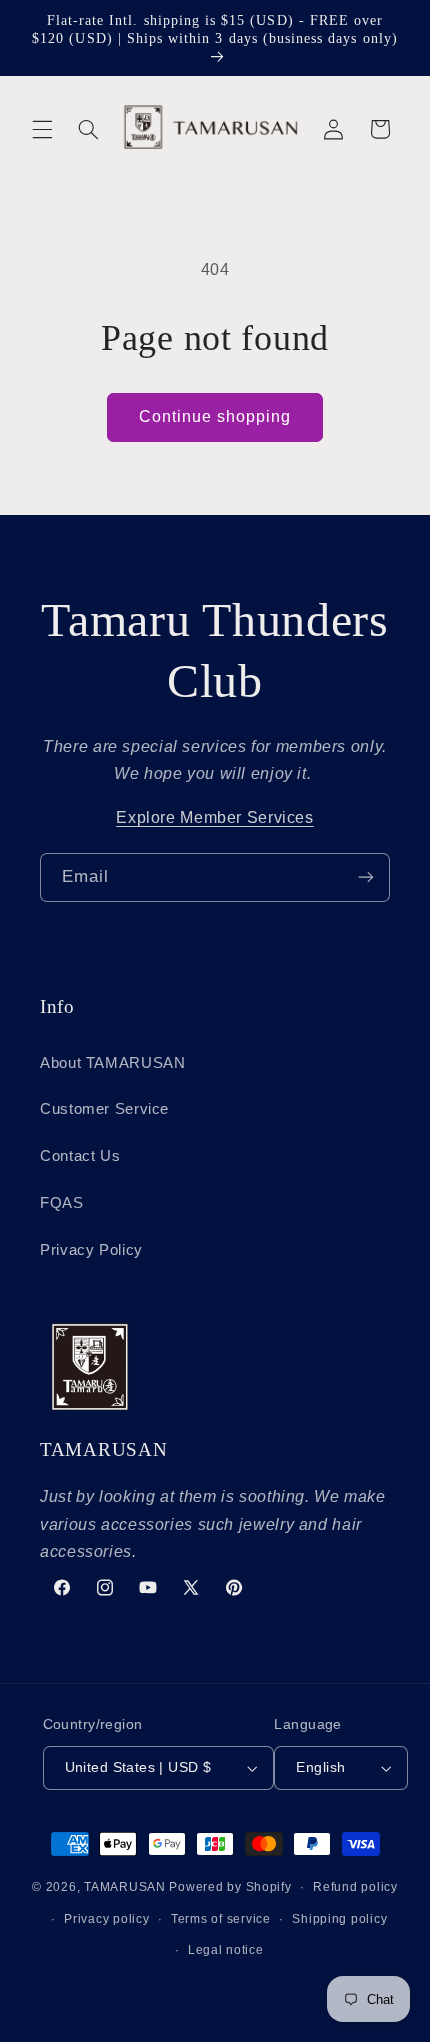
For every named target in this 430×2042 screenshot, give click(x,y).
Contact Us (80, 1156)
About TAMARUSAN (112, 1063)
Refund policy (355, 1887)
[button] (42, 129)
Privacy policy (106, 1919)
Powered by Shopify (230, 1887)
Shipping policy (339, 1919)
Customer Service (104, 1109)
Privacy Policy (91, 1250)
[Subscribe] (366, 877)
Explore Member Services (215, 817)
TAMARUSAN (125, 1887)
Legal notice (226, 1950)
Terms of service (221, 1919)
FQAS (62, 1203)
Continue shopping (215, 416)
